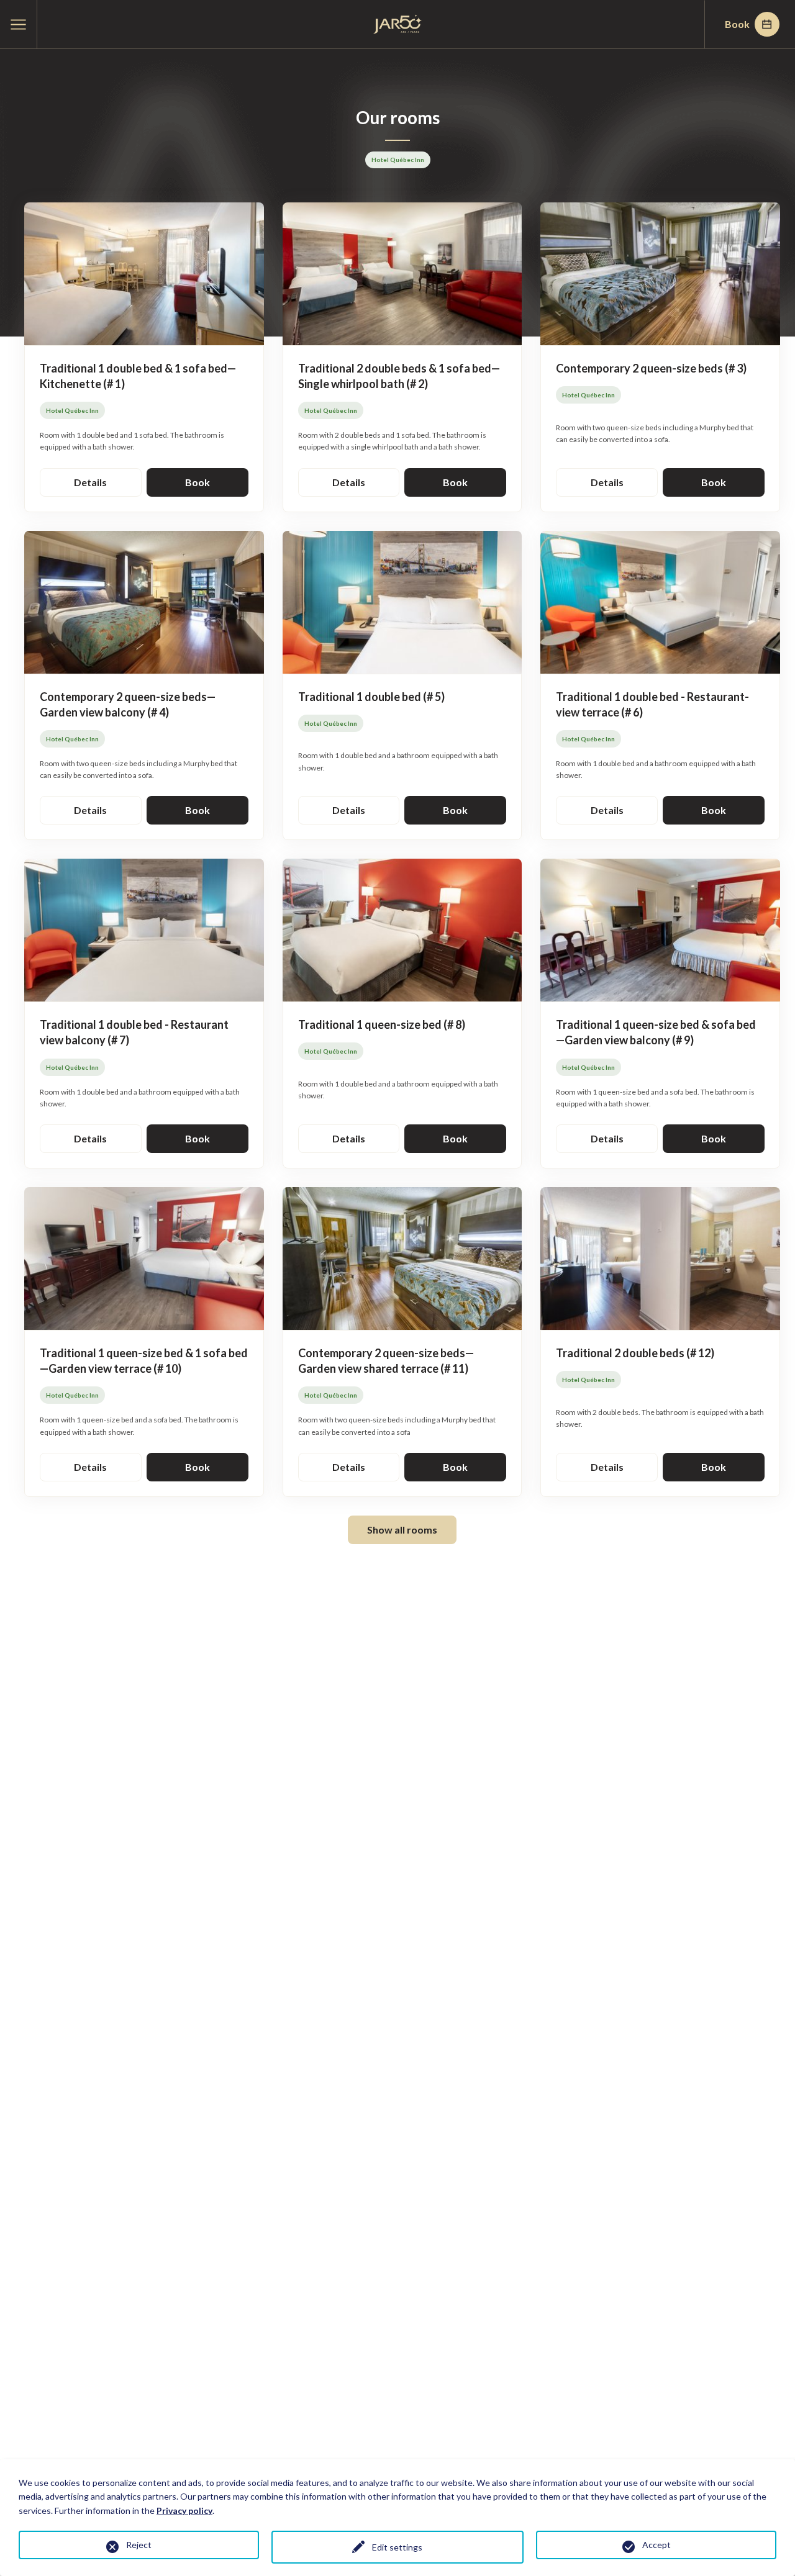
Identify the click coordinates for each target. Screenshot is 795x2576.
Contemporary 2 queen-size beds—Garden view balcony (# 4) (128, 704)
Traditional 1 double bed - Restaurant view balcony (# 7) (134, 1032)
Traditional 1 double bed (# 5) (371, 697)
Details (90, 482)
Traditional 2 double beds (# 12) (635, 1353)
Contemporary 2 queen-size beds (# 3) (651, 368)
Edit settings (397, 2547)
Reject (139, 2545)
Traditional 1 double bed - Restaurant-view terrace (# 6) (652, 704)
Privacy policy (184, 2510)
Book (737, 24)
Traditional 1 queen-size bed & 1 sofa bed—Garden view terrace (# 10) (144, 1361)
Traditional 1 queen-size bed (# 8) (382, 1024)
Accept (656, 2545)
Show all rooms (402, 1530)
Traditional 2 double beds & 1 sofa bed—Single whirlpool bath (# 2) (399, 376)
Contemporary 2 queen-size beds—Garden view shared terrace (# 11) (386, 1361)
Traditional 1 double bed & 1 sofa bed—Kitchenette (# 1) (138, 376)
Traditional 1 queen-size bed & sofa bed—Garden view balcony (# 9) (656, 1032)
